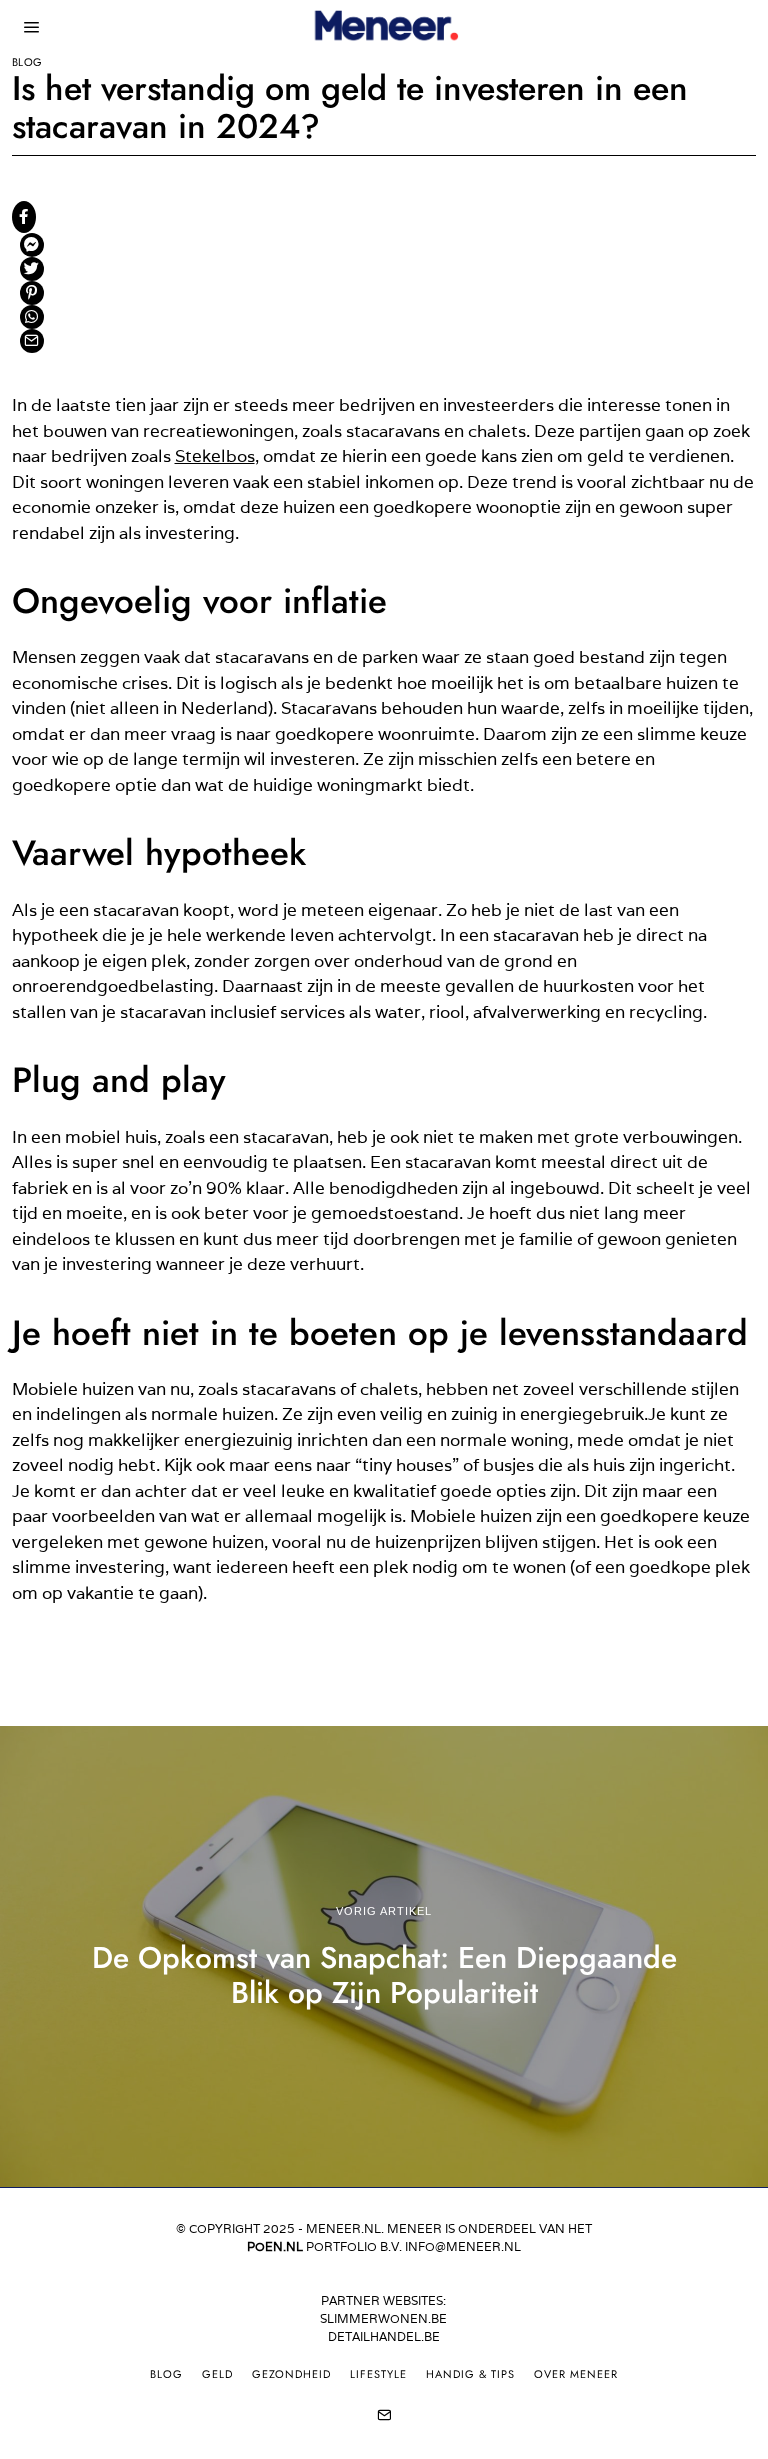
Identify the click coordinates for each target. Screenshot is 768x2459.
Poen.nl (275, 2246)
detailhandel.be (384, 2336)
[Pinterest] (32, 293)
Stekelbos (215, 456)
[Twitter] (32, 269)
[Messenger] (32, 245)
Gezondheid (291, 2374)
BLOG (166, 2374)
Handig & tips (470, 2374)
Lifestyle (378, 2374)
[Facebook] (24, 217)
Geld (217, 2374)
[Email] (32, 341)
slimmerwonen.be (383, 2318)
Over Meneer (576, 2374)
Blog (27, 62)
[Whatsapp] (32, 317)
